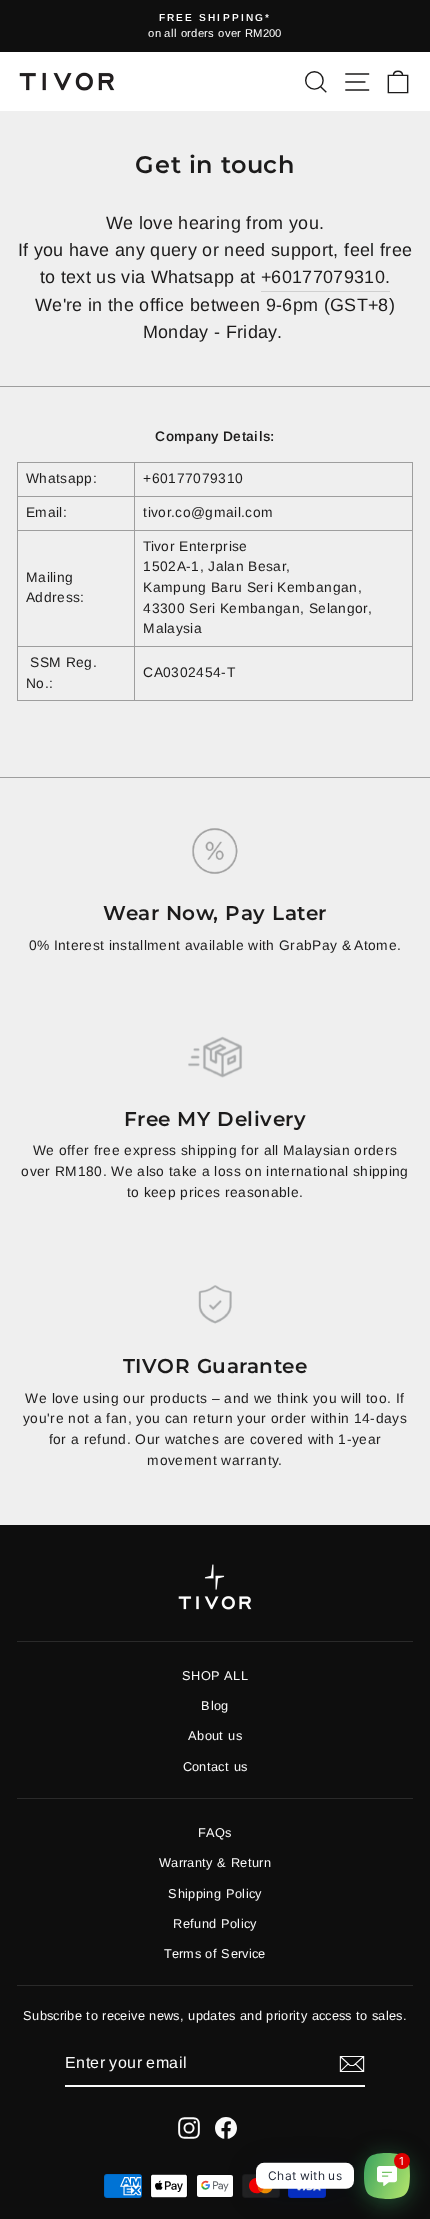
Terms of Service (215, 1953)
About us (215, 1735)
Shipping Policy (214, 1893)
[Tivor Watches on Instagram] (189, 2128)
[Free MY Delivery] (215, 1057)
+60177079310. (326, 277)
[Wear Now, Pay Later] (215, 851)
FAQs (214, 1832)
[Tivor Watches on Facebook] (226, 2128)
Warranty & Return (215, 1862)
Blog (214, 1705)
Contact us (215, 1766)
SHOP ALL (215, 1675)
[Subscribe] (352, 2064)
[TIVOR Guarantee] (215, 1304)
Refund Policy (215, 1923)
